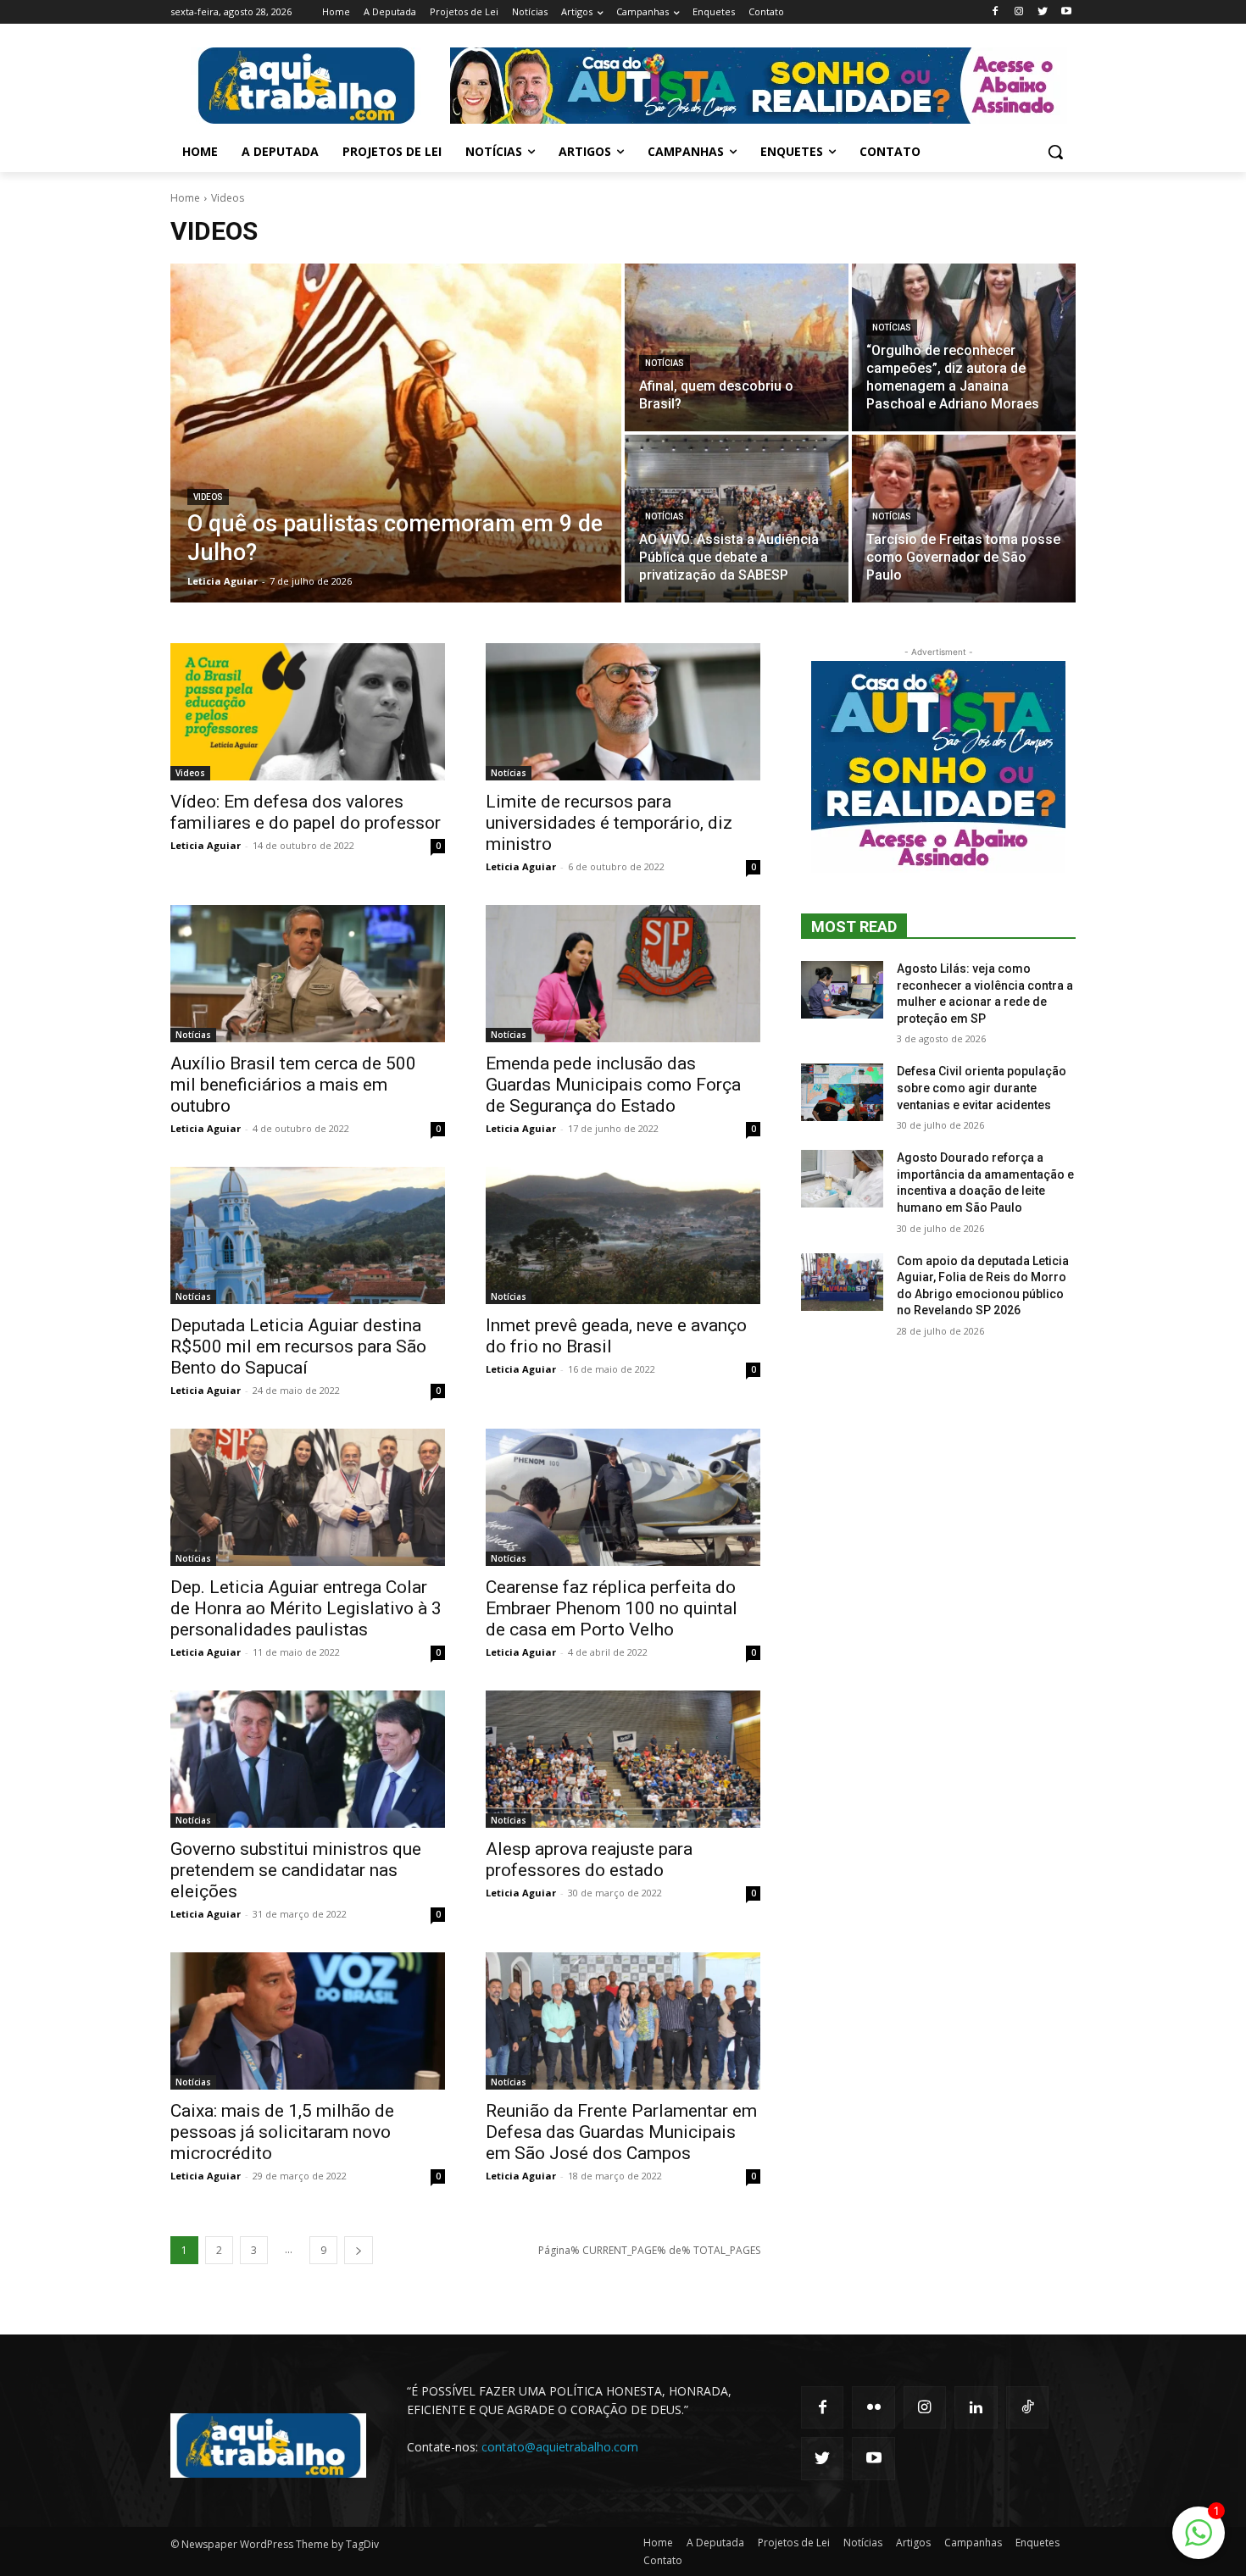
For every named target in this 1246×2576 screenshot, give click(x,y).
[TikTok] (1027, 2407)
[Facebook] (996, 12)
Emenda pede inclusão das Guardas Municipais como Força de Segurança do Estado (613, 1085)
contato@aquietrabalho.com (560, 2447)
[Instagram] (1019, 12)
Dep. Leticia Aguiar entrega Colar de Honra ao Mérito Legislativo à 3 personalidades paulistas (306, 1608)
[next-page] (359, 2250)
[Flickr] (873, 2407)
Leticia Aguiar (206, 845)
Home (185, 198)
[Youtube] (1066, 12)
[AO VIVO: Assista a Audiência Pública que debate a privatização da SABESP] (737, 519)
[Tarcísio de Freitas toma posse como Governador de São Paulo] (964, 519)
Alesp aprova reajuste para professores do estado (589, 1860)
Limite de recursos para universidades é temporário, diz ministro (609, 823)
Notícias (665, 363)
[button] (1055, 152)
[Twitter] (1042, 12)
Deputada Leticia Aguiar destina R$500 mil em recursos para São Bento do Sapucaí (298, 1346)
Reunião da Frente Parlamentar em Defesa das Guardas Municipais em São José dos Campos (621, 2132)
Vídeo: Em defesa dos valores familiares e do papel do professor (306, 812)
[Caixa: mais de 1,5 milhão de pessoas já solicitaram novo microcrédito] (308, 2021)
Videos (208, 497)
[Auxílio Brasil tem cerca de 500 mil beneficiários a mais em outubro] (308, 974)
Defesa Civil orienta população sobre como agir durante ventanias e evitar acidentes (982, 1088)
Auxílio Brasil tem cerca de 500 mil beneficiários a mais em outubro (293, 1085)
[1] (1199, 2542)
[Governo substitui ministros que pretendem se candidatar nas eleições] (308, 1759)
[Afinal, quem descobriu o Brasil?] (737, 347)
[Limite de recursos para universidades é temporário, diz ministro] (623, 712)
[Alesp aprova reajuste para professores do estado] (623, 1759)
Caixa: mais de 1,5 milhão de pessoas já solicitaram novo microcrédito (282, 2132)
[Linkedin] (976, 2407)
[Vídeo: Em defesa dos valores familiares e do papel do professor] (308, 712)
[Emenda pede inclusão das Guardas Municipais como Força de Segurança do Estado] (623, 974)
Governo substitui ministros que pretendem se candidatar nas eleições (296, 1870)
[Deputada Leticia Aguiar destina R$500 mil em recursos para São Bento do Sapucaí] (308, 1235)
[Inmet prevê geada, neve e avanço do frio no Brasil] (623, 1235)
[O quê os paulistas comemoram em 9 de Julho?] (396, 433)
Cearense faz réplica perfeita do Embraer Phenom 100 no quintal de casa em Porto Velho (612, 1608)
